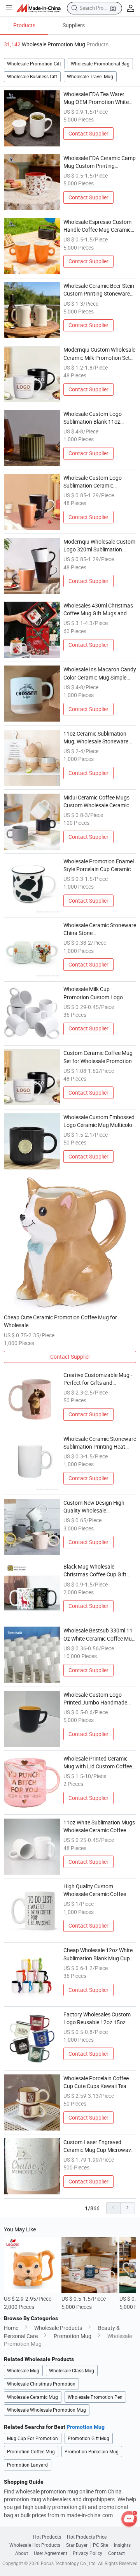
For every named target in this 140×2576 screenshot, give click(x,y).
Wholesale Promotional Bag (100, 64)
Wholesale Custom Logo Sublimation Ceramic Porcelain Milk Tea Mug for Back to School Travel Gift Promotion (95, 482)
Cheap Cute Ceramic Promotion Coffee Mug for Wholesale (60, 1321)
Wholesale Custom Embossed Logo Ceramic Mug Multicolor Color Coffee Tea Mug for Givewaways (99, 1122)
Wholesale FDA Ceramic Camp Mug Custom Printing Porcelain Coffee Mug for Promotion (100, 162)
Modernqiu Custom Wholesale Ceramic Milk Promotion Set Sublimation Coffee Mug (99, 354)
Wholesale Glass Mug (72, 2371)
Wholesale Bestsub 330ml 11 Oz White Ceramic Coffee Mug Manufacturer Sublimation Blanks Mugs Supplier (99, 1635)
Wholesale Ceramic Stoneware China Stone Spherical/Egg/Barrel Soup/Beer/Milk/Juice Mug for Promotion (100, 930)
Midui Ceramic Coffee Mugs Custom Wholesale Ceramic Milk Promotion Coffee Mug (96, 802)
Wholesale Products (58, 2328)
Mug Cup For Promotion (32, 2438)
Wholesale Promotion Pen (95, 2397)
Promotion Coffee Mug (31, 2452)
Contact (116, 2553)
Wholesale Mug (23, 2371)
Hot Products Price (87, 2537)
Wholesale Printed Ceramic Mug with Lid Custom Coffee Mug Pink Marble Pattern (98, 1763)
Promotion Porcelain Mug (92, 2452)
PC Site (101, 2545)
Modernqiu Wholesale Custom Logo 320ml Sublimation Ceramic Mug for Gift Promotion (99, 546)
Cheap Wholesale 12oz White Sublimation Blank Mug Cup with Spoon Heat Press (98, 1954)
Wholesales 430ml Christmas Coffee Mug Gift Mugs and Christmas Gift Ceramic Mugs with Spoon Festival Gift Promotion (99, 610)
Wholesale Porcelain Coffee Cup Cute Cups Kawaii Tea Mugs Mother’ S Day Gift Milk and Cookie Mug (98, 2083)
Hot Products (47, 2537)
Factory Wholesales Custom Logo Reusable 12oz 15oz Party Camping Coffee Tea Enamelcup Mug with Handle (98, 2019)
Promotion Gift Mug (88, 2438)
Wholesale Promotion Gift (34, 64)
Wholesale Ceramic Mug (32, 2397)
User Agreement (51, 2553)
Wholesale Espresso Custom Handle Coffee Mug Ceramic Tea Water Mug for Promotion (99, 226)
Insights (122, 2545)
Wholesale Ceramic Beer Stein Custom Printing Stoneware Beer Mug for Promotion (99, 290)
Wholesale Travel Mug (90, 77)
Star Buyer (77, 2545)
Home (11, 2328)
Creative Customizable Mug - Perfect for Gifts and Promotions (98, 1379)
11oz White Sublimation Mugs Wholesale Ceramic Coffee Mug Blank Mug (99, 1827)
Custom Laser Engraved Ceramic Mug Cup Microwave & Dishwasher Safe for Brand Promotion (99, 2146)
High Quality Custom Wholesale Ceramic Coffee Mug (95, 1891)
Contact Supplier (88, 134)
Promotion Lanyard (27, 2465)
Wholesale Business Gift (32, 77)
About (22, 2553)
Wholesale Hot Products (35, 2545)
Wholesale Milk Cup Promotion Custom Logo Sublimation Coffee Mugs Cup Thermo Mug (99, 993)
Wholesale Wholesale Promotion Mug (46, 2410)
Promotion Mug (73, 2336)
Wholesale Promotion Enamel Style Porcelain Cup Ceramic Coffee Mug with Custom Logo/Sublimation (99, 866)
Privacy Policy (87, 2553)
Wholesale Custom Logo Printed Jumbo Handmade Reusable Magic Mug (95, 1699)
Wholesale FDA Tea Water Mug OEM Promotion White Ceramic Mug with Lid (96, 99)
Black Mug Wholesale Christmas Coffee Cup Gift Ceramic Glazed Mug (95, 1571)
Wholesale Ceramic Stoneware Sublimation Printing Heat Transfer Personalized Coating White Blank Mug (100, 1443)
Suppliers (74, 25)
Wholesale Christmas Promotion (41, 2384)
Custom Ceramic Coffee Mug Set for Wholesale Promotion (98, 1057)
